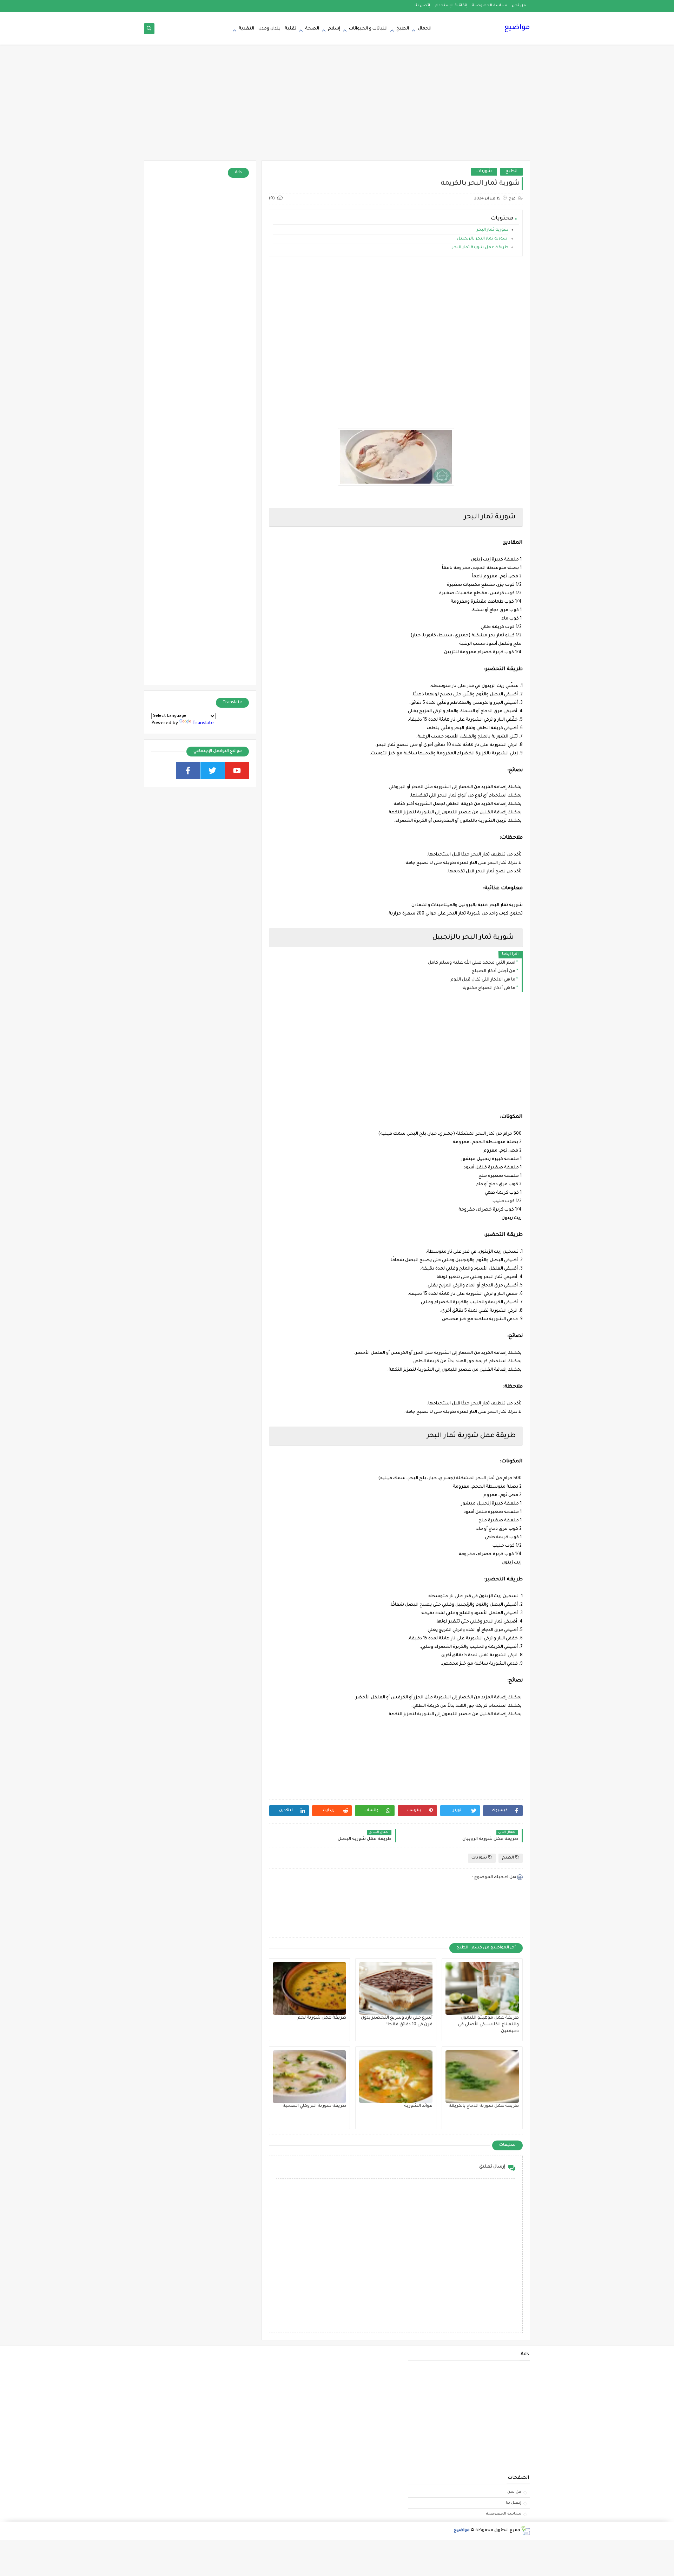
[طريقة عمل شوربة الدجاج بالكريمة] (482, 2077)
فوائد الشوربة (418, 2106)
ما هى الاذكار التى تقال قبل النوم (483, 980)
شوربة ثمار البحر (492, 230)
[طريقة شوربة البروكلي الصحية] (309, 2077)
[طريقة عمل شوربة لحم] (309, 1988)
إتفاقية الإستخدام (451, 6)
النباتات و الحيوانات (368, 29)
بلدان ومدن (269, 29)
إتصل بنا (422, 6)
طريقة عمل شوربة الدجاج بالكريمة (484, 2106)
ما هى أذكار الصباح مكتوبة (489, 988)
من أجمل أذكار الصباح (494, 971)
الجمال (425, 29)
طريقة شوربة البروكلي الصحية (314, 2106)
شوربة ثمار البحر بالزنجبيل (483, 239)
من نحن (519, 6)
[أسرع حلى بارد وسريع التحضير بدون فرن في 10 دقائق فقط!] (396, 1988)
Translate (203, 723)
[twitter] (213, 771)
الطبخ (403, 29)
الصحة (312, 29)
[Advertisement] (337, 106)
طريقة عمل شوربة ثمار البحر (480, 248)
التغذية (246, 29)
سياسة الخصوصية (490, 6)
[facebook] (188, 771)
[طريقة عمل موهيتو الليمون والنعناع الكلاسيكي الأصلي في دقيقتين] (482, 1988)
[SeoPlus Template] (525, 2531)
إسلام (334, 29)
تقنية (290, 29)
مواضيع (517, 28)
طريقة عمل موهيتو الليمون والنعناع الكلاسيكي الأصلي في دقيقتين (488, 2025)
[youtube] (237, 771)
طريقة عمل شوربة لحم (322, 2018)
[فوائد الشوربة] (396, 2077)
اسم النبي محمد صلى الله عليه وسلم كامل (472, 963)
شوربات (484, 172)
